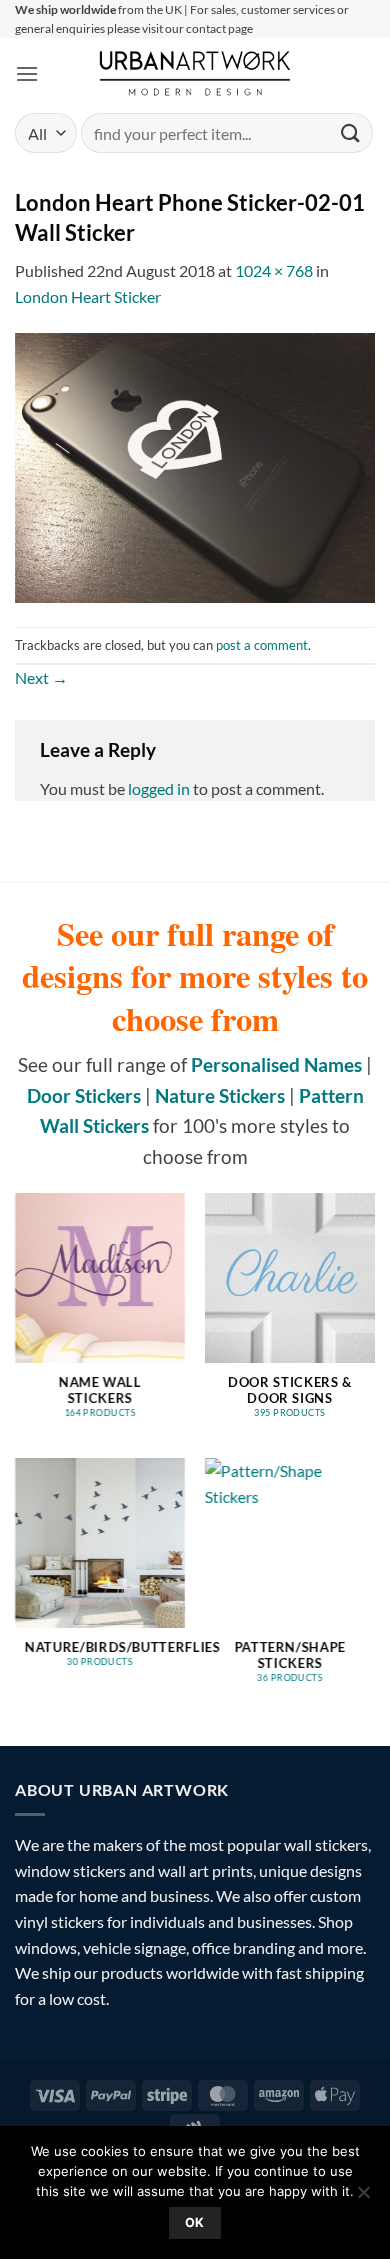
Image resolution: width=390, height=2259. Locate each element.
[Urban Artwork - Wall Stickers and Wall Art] (195, 73)
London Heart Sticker (88, 296)
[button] (27, 73)
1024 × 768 (274, 270)
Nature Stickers (220, 1095)
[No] (363, 2198)
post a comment (262, 645)
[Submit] (351, 133)
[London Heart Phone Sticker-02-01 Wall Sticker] (195, 465)
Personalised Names (276, 1064)
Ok (195, 2222)
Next (41, 677)
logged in (159, 788)
